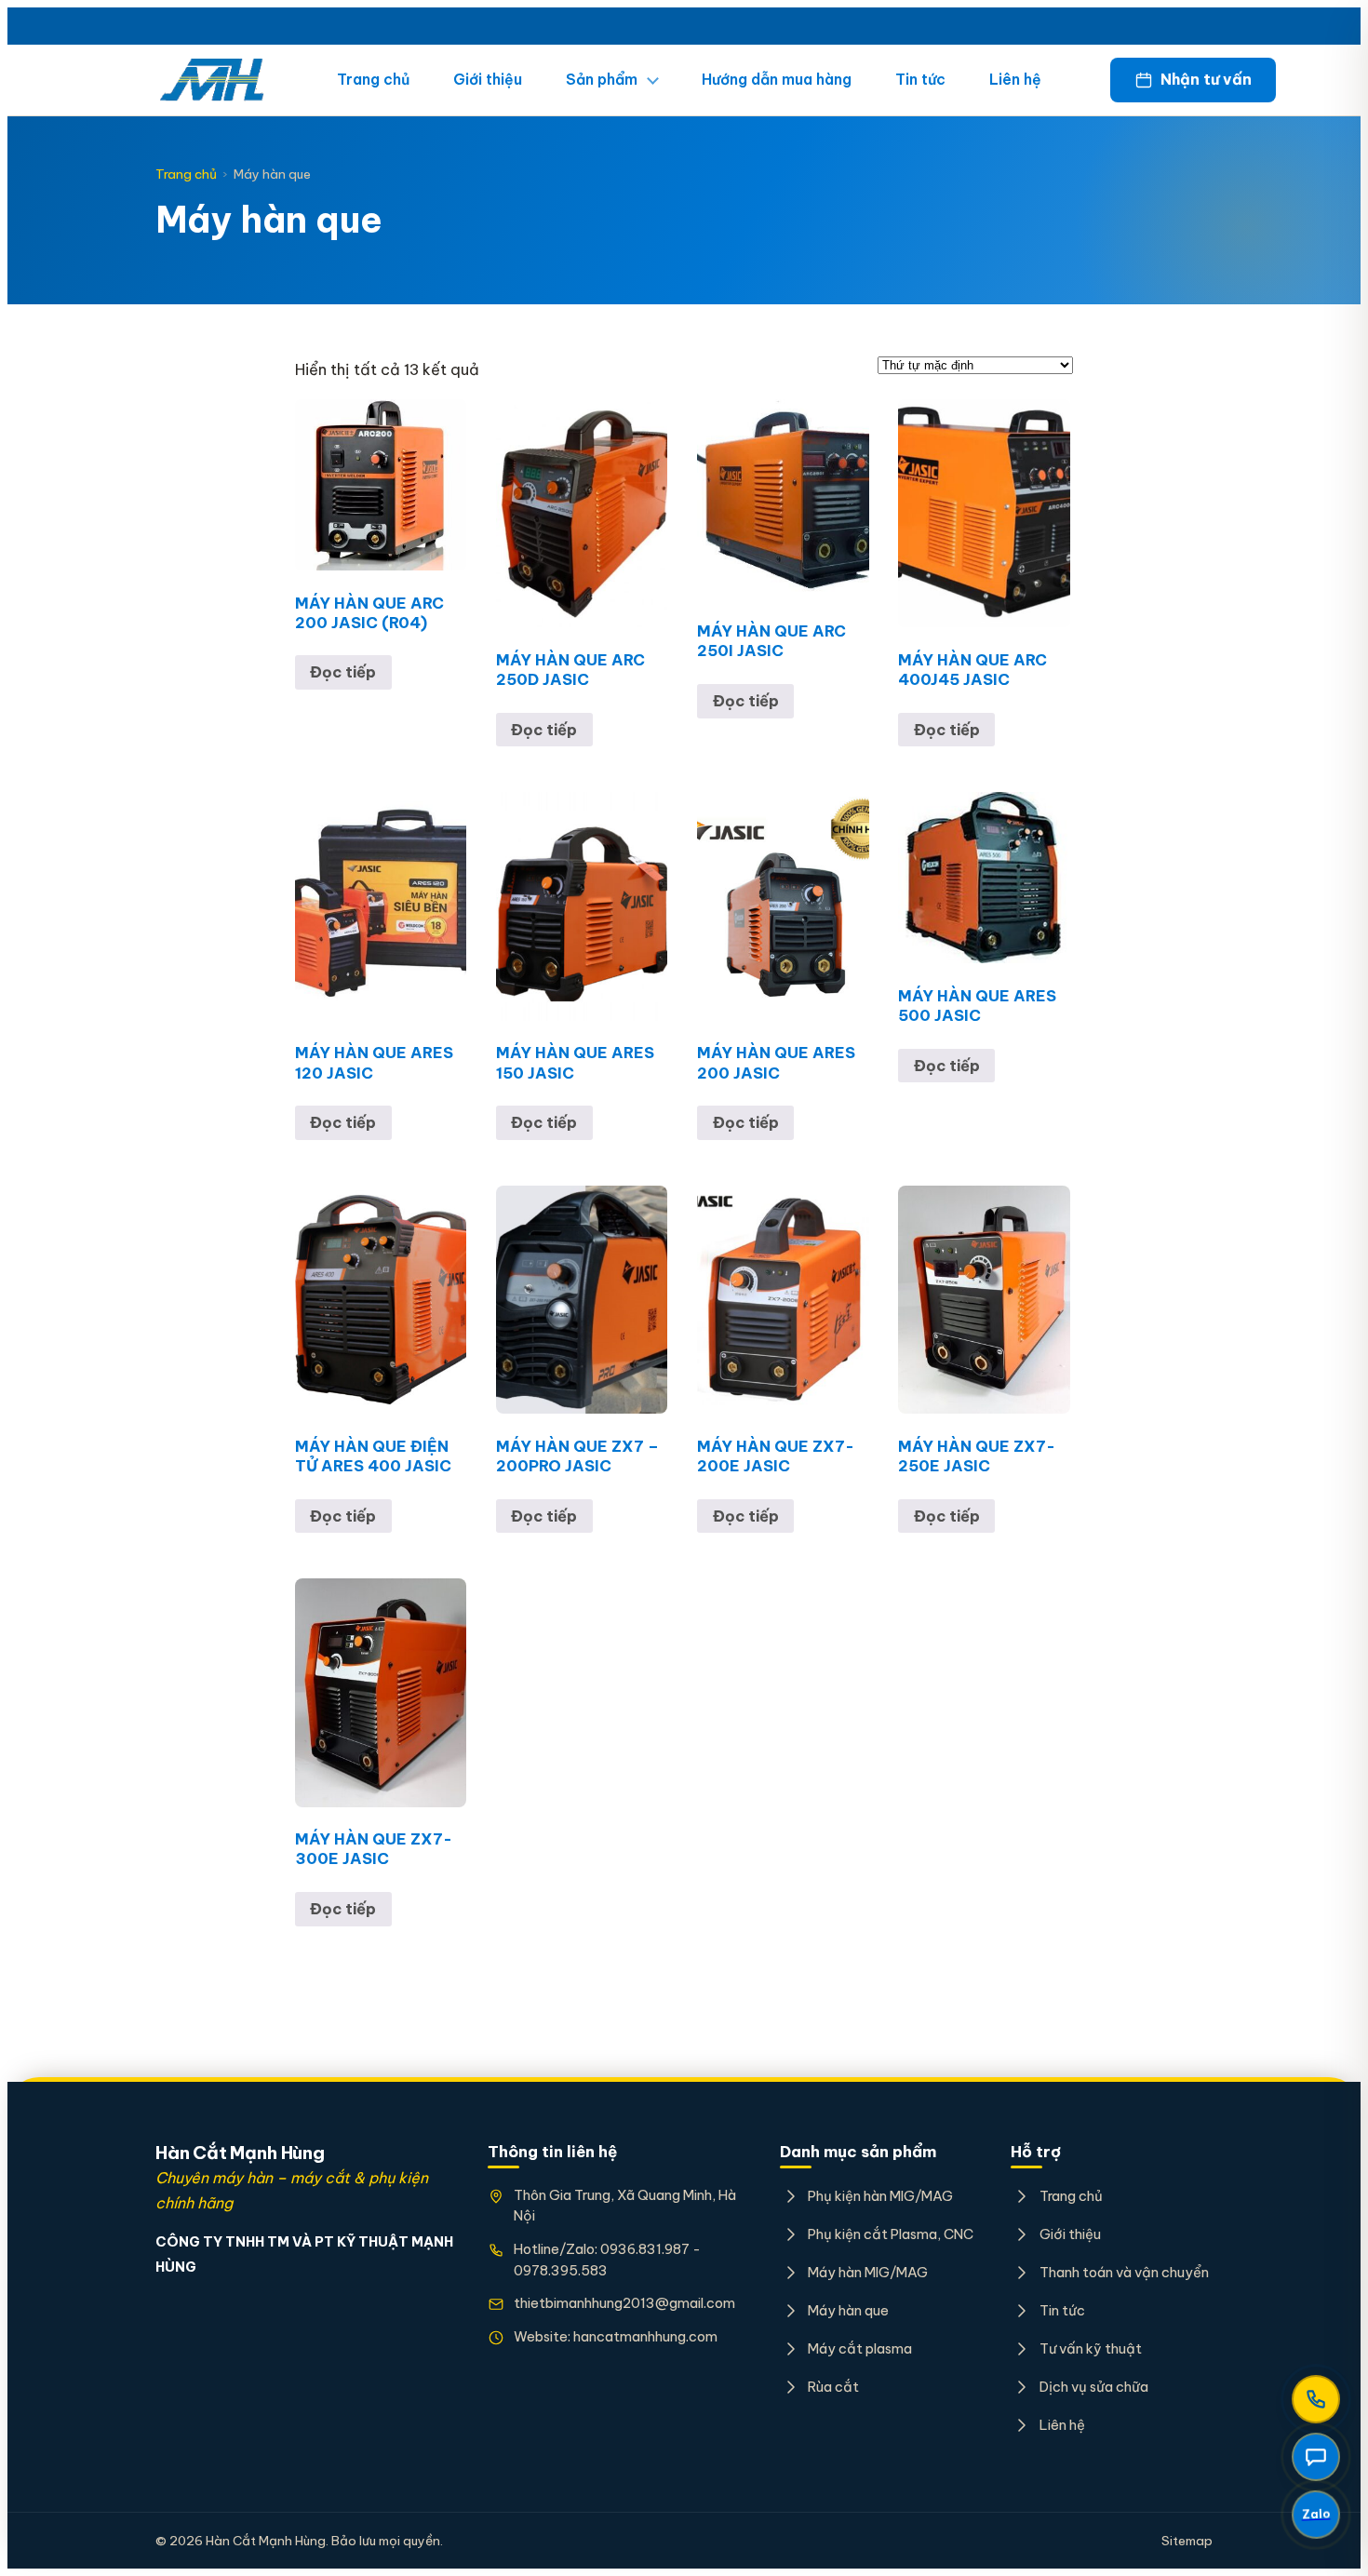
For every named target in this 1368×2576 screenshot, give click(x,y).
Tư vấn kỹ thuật (1090, 2348)
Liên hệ (1015, 79)
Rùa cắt (833, 2387)
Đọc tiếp (343, 672)
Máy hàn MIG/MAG (868, 2272)
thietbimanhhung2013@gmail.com (624, 2303)
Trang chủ (373, 79)
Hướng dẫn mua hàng (777, 79)
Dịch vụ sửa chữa (1093, 2387)
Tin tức (920, 79)
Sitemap (1187, 2541)
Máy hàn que (848, 2310)
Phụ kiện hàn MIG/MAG (880, 2196)
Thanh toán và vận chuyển (1124, 2272)
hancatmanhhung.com (645, 2336)
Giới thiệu (488, 79)
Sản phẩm (602, 79)
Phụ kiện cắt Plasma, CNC (891, 2234)
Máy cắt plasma (860, 2348)
